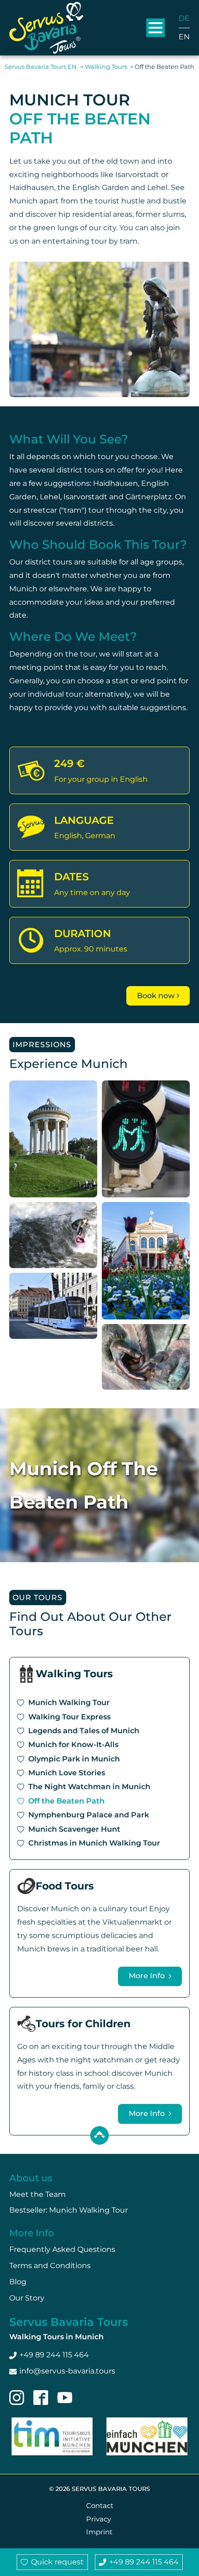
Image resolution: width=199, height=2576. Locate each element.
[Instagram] (17, 2398)
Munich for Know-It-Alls (73, 1745)
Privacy (99, 2519)
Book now (156, 996)
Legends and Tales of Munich (84, 1731)
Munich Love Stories (67, 1773)
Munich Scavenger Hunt (74, 1829)
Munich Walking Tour (69, 1702)
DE (184, 18)
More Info (148, 1976)
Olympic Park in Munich (74, 1759)
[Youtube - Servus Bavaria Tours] (65, 2398)
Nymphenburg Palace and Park (89, 1815)
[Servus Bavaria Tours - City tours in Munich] (46, 28)
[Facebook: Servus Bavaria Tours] (41, 2398)
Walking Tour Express (69, 1717)
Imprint (99, 2532)
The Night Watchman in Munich (89, 1787)
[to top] (99, 2135)
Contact (100, 2505)
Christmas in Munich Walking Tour (94, 1843)
